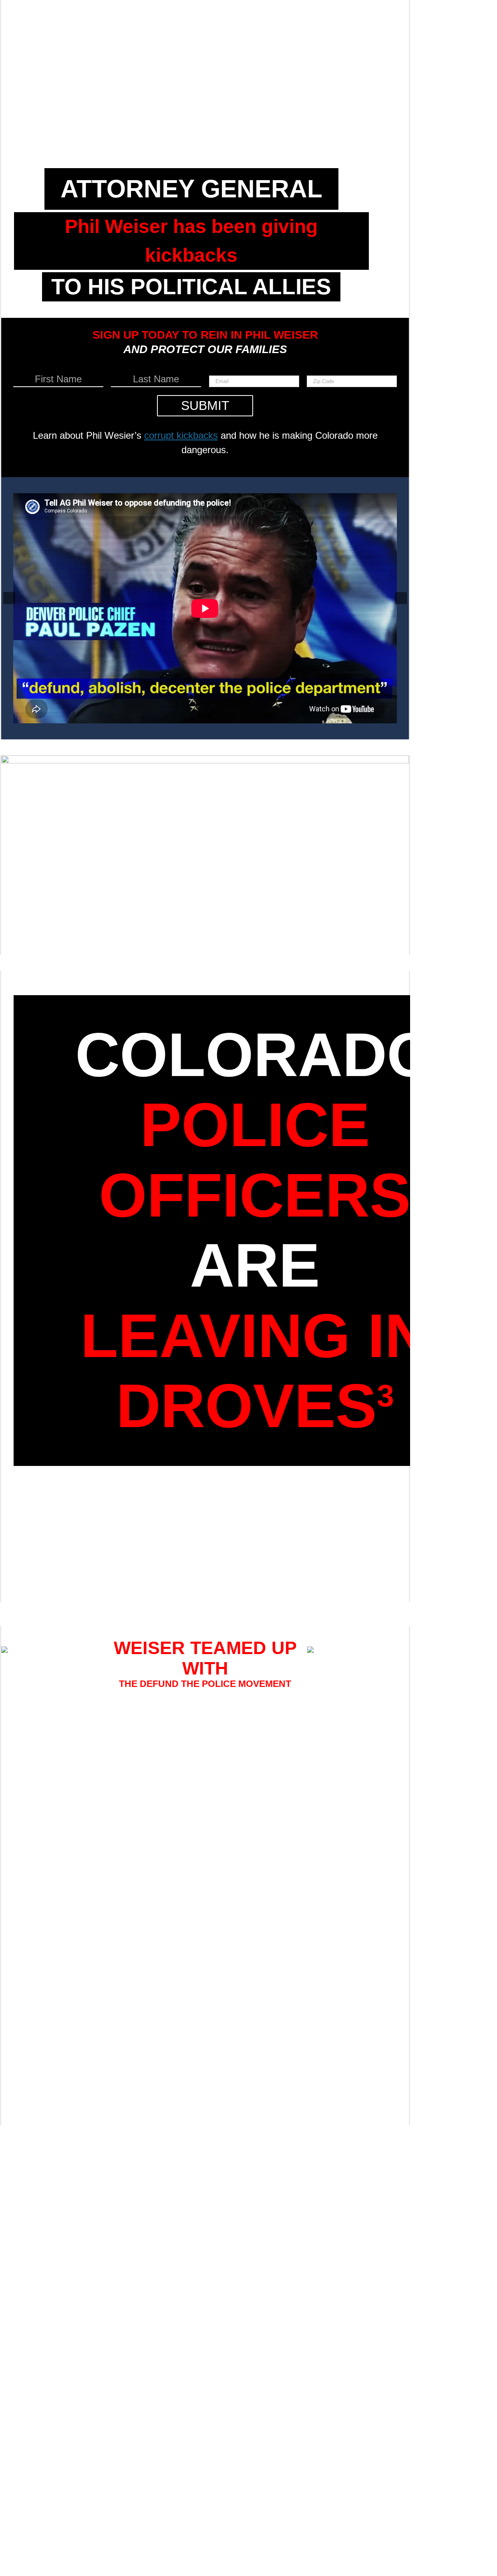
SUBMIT (205, 406)
